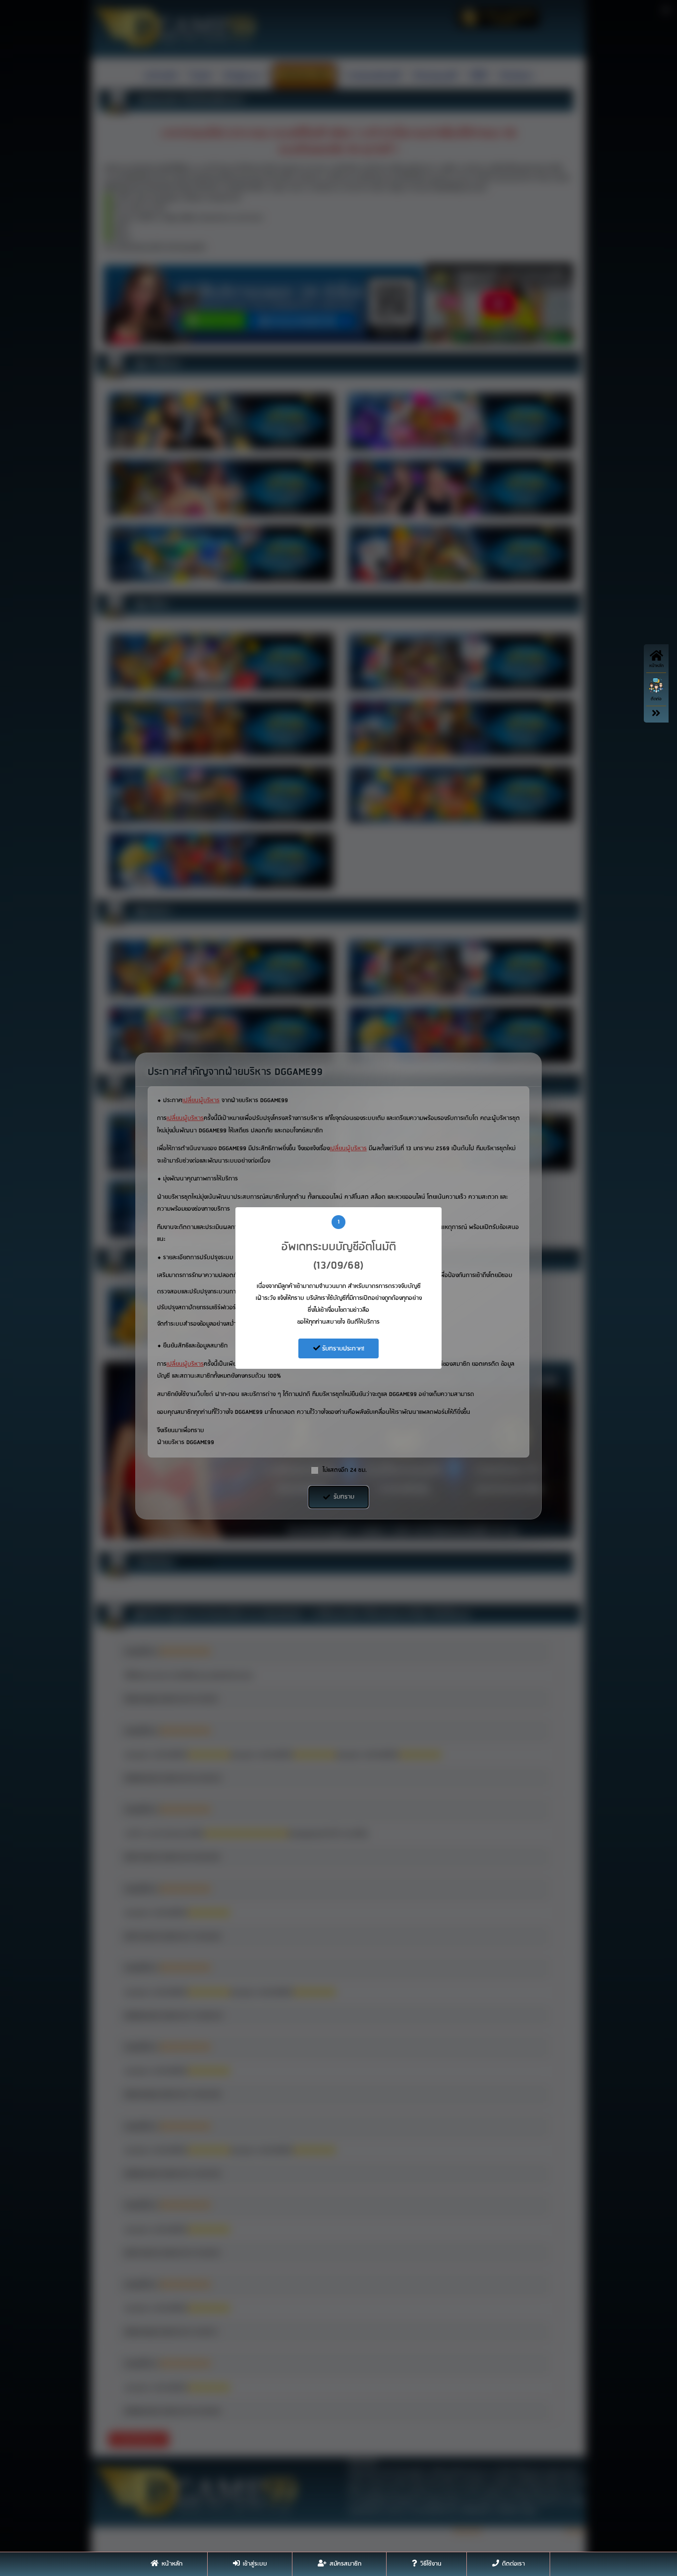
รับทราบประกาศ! (342, 1349)
